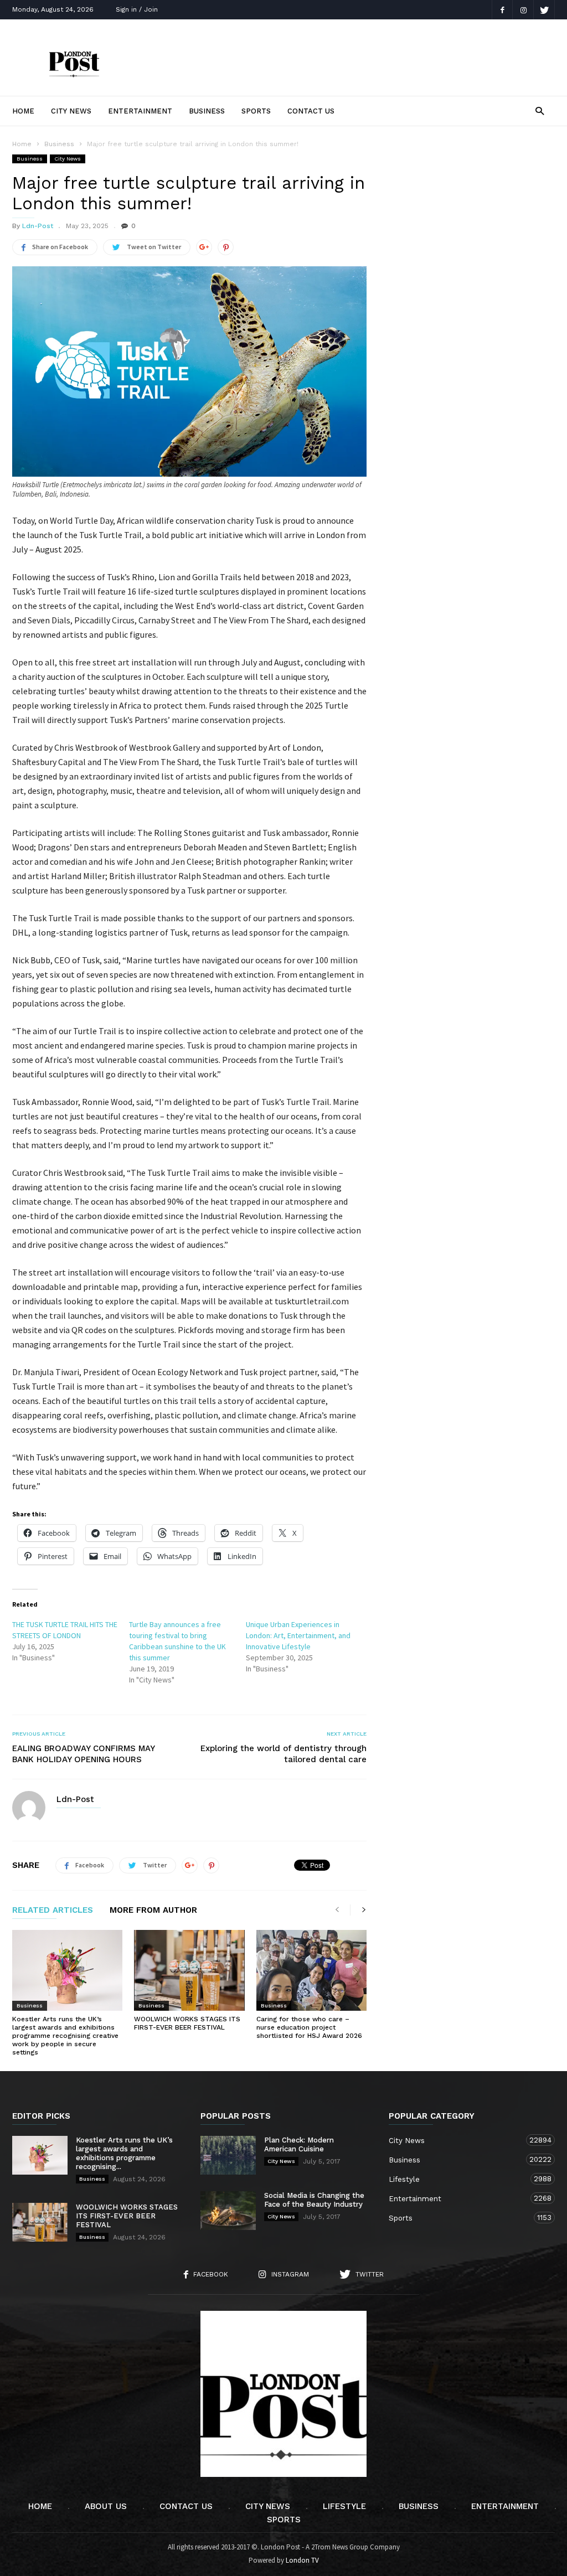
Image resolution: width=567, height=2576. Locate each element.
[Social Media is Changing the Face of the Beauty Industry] (228, 2211)
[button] (540, 110)
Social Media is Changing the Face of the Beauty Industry (314, 2200)
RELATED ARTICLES (53, 1911)
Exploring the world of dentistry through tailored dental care (283, 1754)
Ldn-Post (38, 226)
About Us (106, 2506)
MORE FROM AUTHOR (153, 1911)
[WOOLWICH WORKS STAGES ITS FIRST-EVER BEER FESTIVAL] (189, 1970)
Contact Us (311, 111)
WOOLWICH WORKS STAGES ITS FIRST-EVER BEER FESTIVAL (187, 2023)
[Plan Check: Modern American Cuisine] (228, 2155)
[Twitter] (544, 10)
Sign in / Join (137, 9)
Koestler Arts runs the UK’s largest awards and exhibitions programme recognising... (124, 2153)
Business (207, 111)
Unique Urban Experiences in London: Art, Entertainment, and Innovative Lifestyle (298, 1635)
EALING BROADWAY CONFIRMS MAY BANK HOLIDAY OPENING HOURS (83, 1754)
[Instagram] (523, 10)
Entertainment (140, 111)
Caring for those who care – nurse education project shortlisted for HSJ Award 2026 (309, 2027)
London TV (302, 2560)
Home (23, 111)
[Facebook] (502, 10)
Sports (256, 111)
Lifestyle (461, 2179)
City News (71, 111)
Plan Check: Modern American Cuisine (299, 2144)
